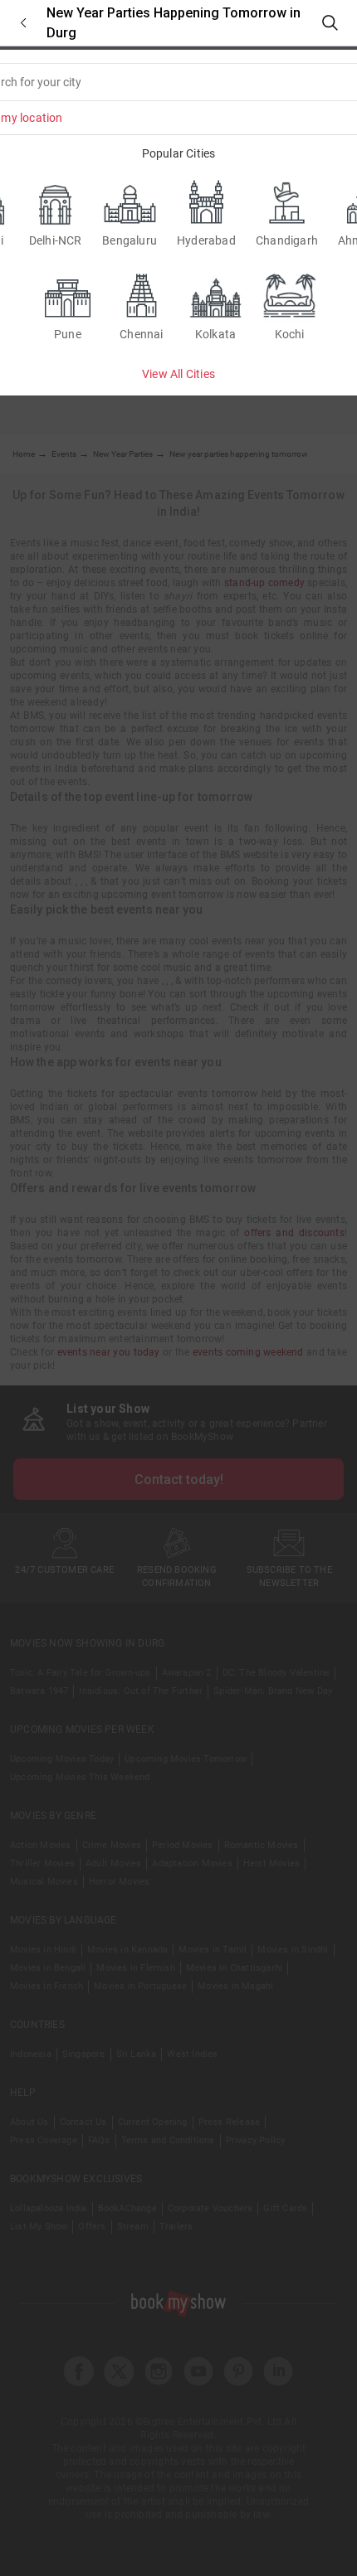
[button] (23, 23)
